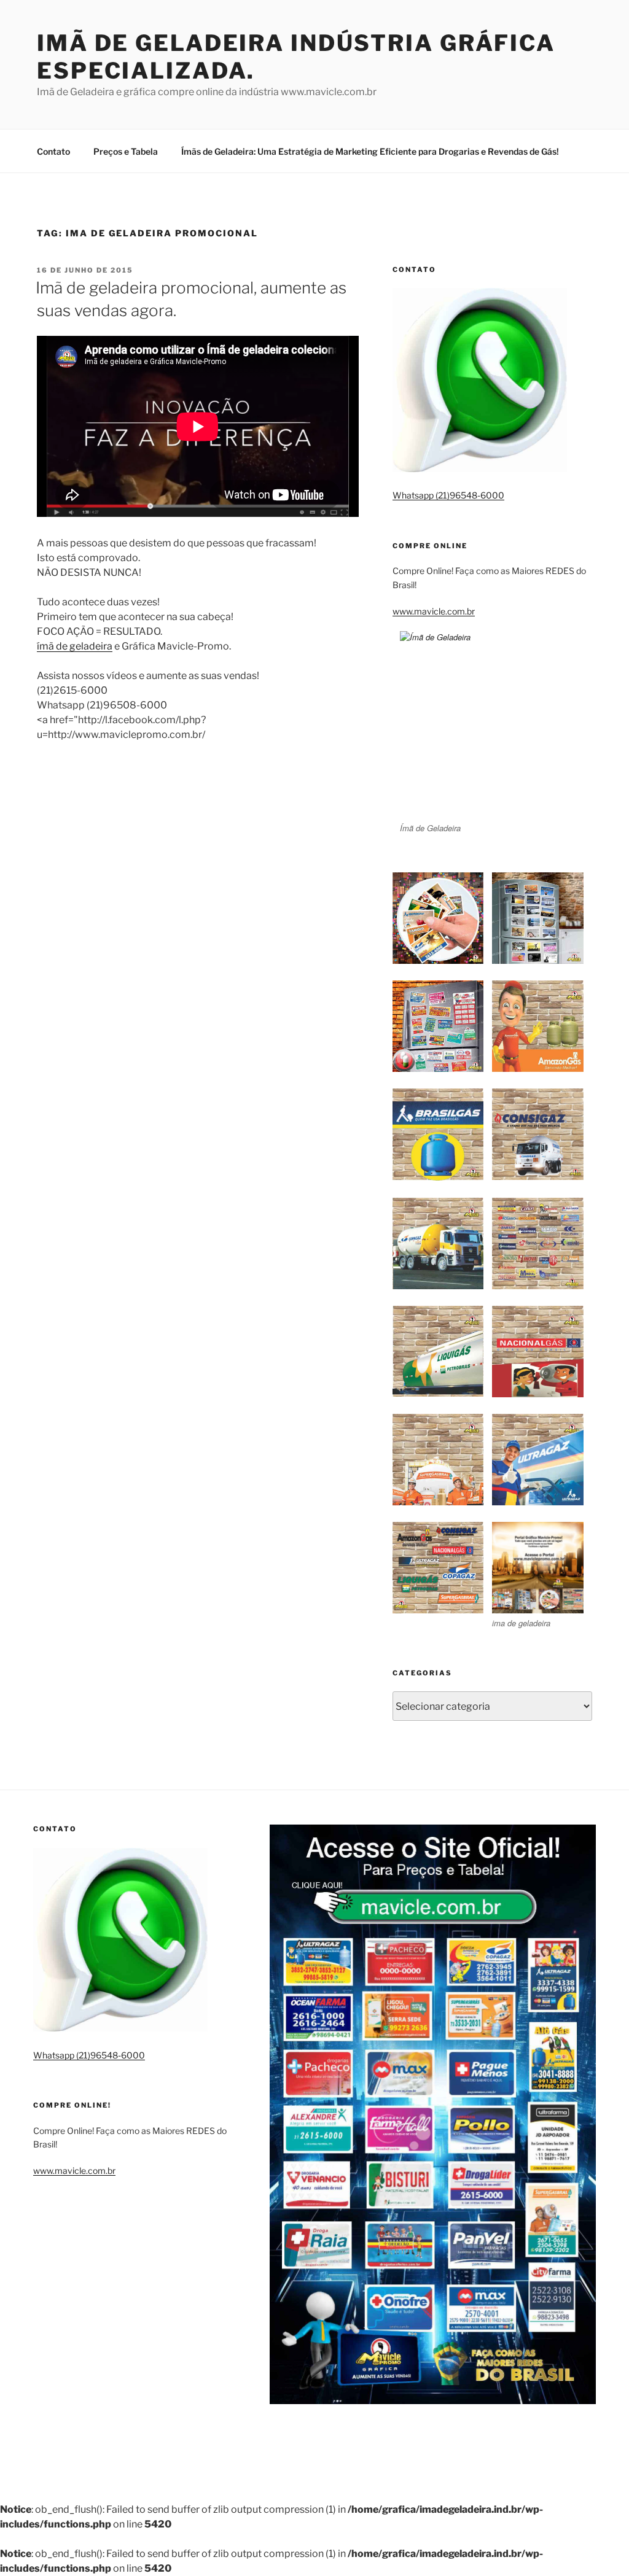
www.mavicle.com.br (434, 611)
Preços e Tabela (126, 151)
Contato (53, 151)
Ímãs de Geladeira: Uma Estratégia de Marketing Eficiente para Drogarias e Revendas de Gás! (370, 151)
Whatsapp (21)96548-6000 (448, 495)
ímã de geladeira (75, 646)
